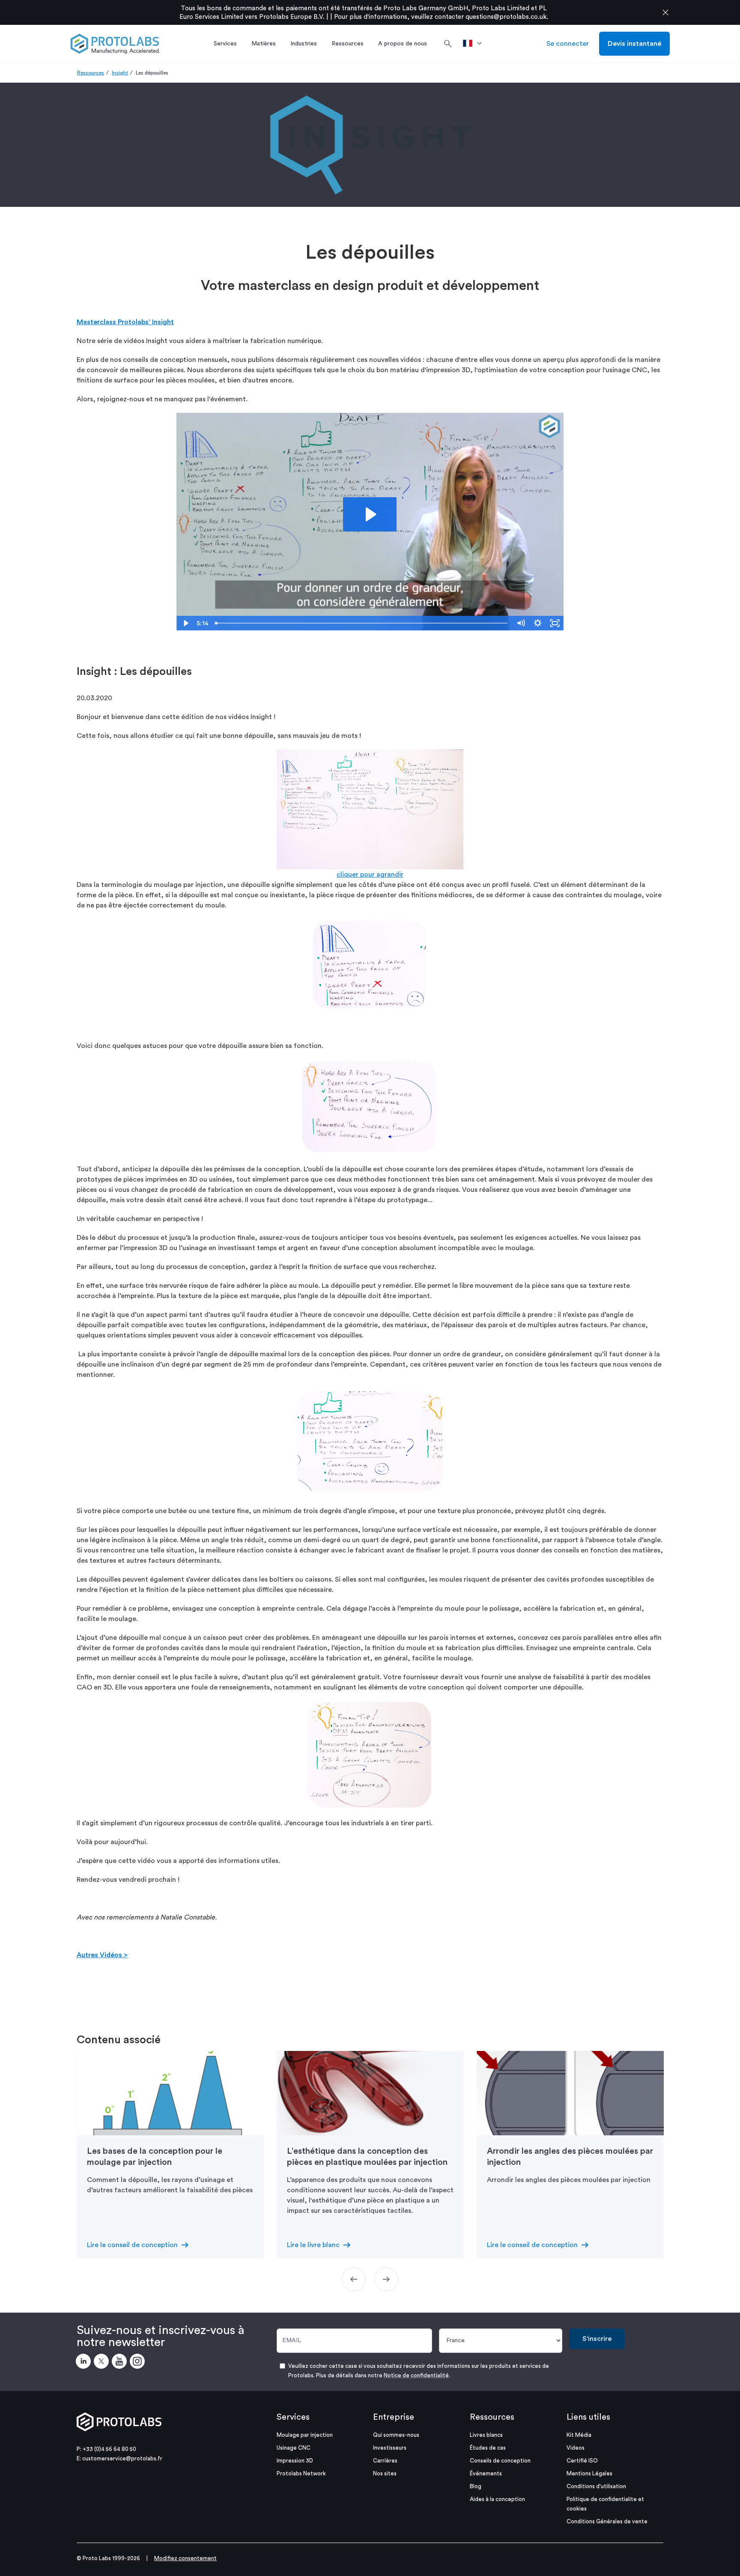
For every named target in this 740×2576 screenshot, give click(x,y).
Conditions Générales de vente (607, 2521)
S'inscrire (597, 2339)
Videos (576, 2448)
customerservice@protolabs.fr (122, 2458)
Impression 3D (295, 2461)
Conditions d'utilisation (596, 2486)
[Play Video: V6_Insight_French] (370, 514)
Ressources (91, 73)
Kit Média (579, 2435)
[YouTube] (121, 2363)
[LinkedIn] (85, 2363)
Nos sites (385, 2473)
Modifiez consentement (185, 2558)
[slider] (362, 623)
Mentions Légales (589, 2473)
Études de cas (488, 2448)
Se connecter (568, 44)
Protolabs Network (301, 2473)
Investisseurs (390, 2448)
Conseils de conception (500, 2461)
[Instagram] (139, 2363)
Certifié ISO (582, 2461)
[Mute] (521, 623)
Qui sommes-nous (396, 2435)
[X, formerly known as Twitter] (103, 2363)
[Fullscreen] (555, 623)
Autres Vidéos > (102, 1955)
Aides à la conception (497, 2499)
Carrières (385, 2461)
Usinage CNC (294, 2448)
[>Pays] (475, 44)
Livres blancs (486, 2435)
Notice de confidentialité (416, 2375)
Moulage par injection (305, 2435)
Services (293, 2417)
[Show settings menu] (538, 623)
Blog (476, 2486)
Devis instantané (634, 44)
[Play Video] (185, 623)
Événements (486, 2473)
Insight (120, 73)
